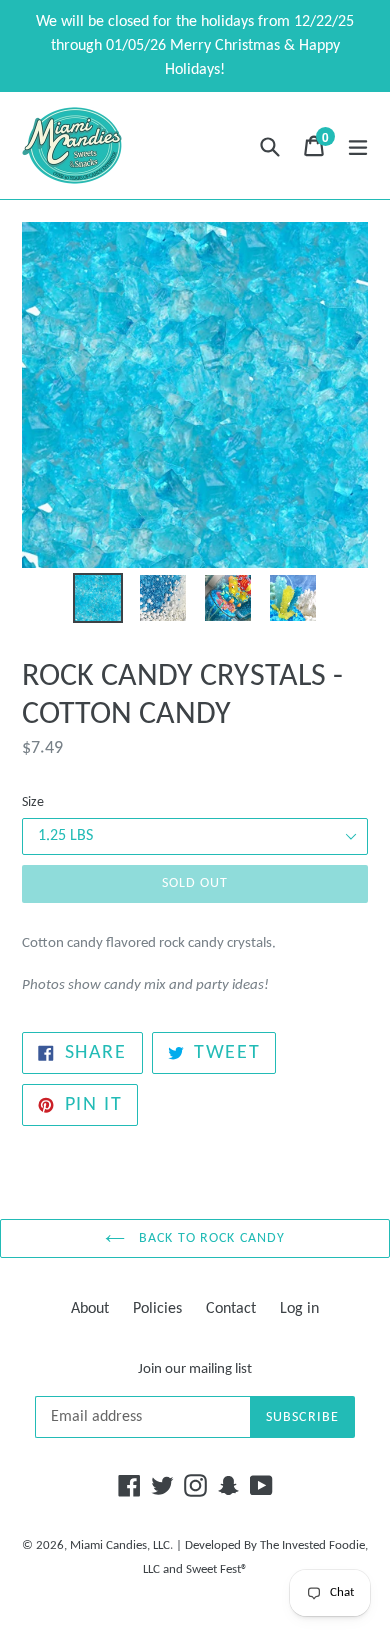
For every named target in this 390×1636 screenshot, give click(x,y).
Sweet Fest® (217, 1569)
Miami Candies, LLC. (121, 1545)
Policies (157, 1309)
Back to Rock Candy (210, 1238)
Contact (231, 1309)
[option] (97, 598)
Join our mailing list (195, 1369)
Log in (299, 1309)
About (90, 1309)
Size (33, 802)
